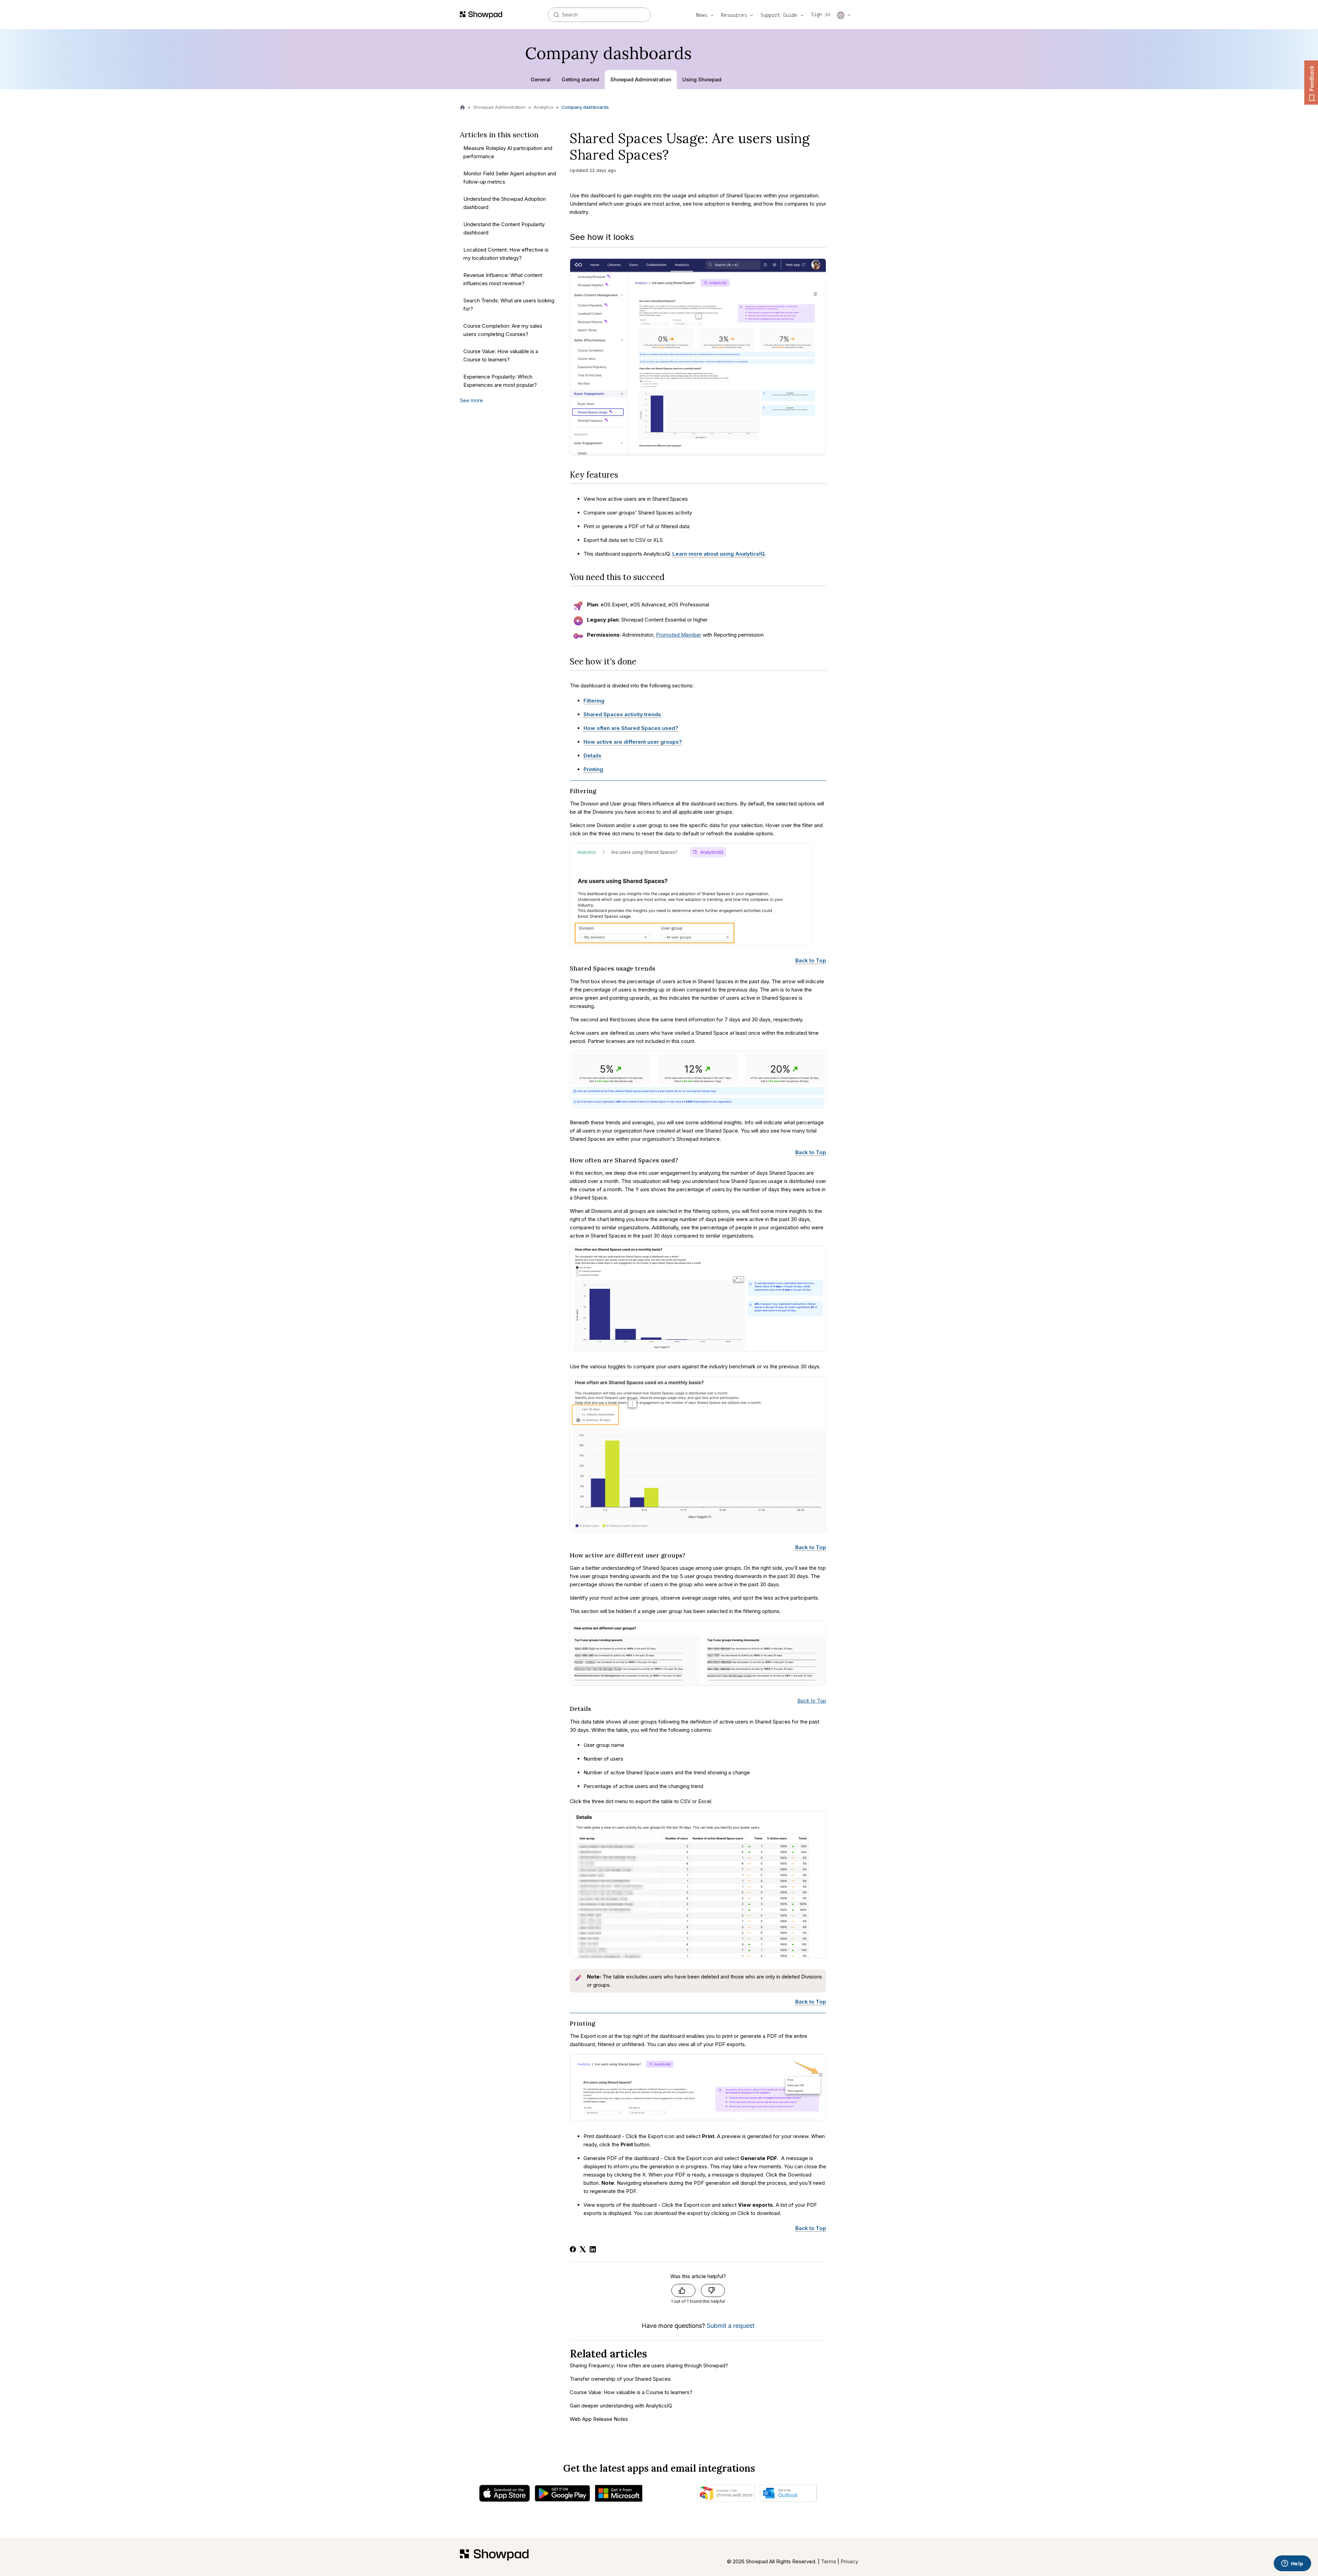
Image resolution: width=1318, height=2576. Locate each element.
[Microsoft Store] (619, 2495)
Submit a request (731, 2326)
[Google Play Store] (562, 2495)
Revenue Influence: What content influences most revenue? (503, 279)
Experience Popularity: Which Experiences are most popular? (500, 381)
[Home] (494, 2557)
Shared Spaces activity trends (622, 714)
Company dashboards (585, 107)
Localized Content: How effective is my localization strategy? (506, 254)
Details (592, 756)
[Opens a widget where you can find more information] (1292, 2564)
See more (471, 400)
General (541, 79)
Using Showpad (702, 79)
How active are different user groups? (633, 742)
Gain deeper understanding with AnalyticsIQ (621, 2406)
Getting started (580, 79)
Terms (829, 2561)
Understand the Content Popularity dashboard (504, 228)
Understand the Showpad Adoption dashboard (505, 203)
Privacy (849, 2561)
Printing (593, 769)
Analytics (544, 107)
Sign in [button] (821, 14)
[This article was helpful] (683, 2290)
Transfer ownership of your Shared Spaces (620, 2379)
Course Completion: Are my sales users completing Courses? (503, 330)
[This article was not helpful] (713, 2290)
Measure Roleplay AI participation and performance (508, 152)
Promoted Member (679, 635)
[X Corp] (583, 2249)
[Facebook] (573, 2249)
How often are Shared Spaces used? (631, 728)
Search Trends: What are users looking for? (509, 305)
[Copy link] (678, 157)
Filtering (594, 701)
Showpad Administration (641, 79)
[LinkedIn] (593, 2249)
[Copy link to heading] (623, 475)
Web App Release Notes (599, 2419)
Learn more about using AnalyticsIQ (719, 554)
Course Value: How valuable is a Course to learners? (501, 355)
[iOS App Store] (505, 2495)
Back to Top (811, 960)
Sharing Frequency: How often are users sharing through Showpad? (649, 2365)
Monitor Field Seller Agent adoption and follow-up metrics (510, 178)
